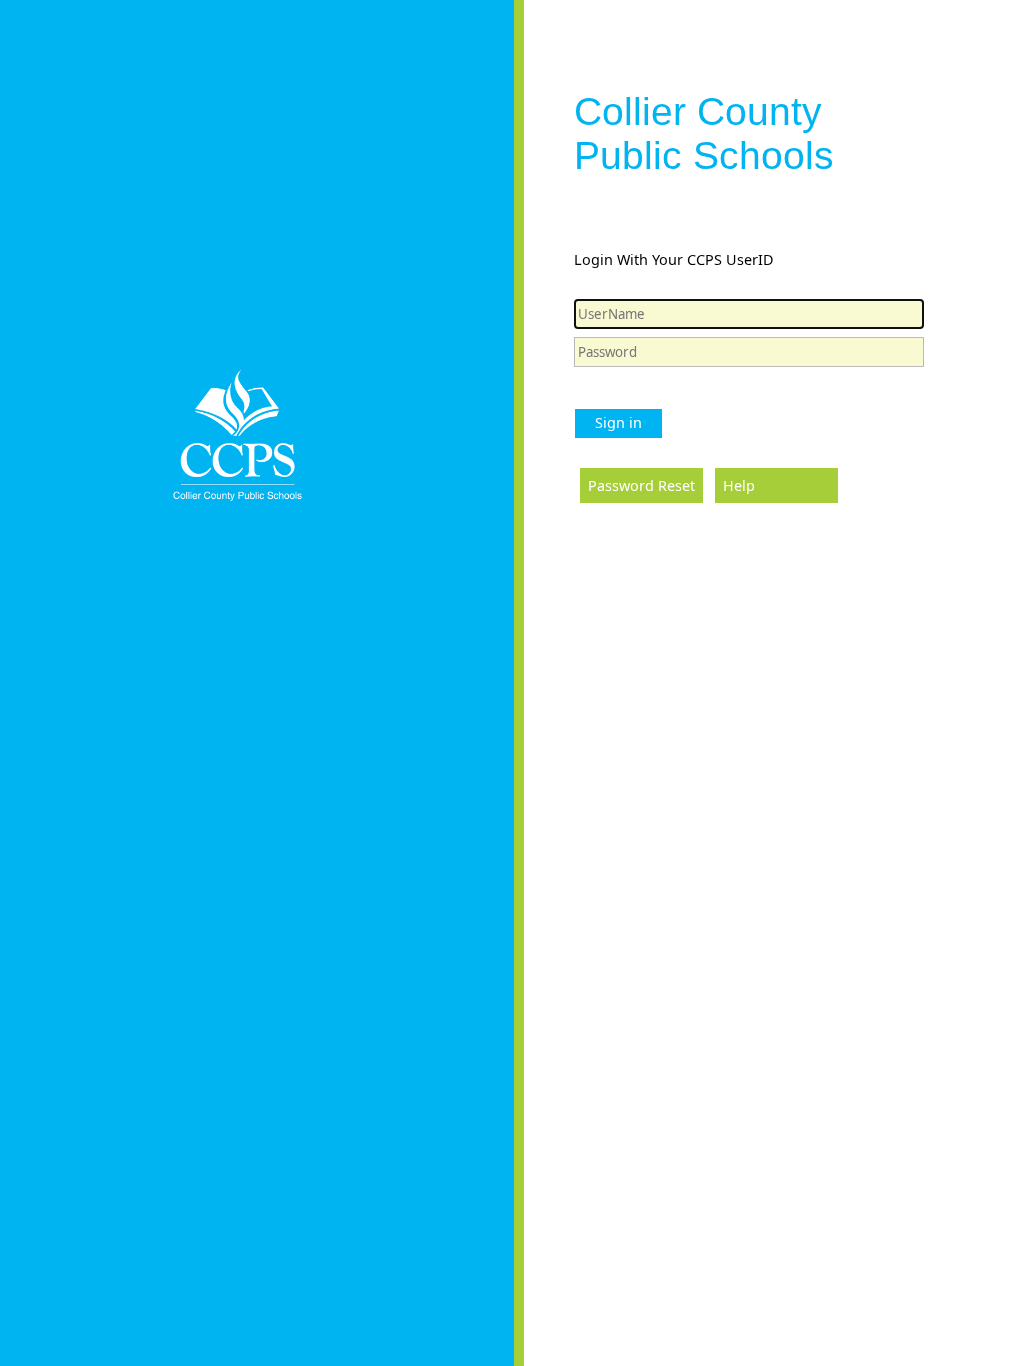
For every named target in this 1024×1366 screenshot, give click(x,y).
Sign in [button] (618, 422)
